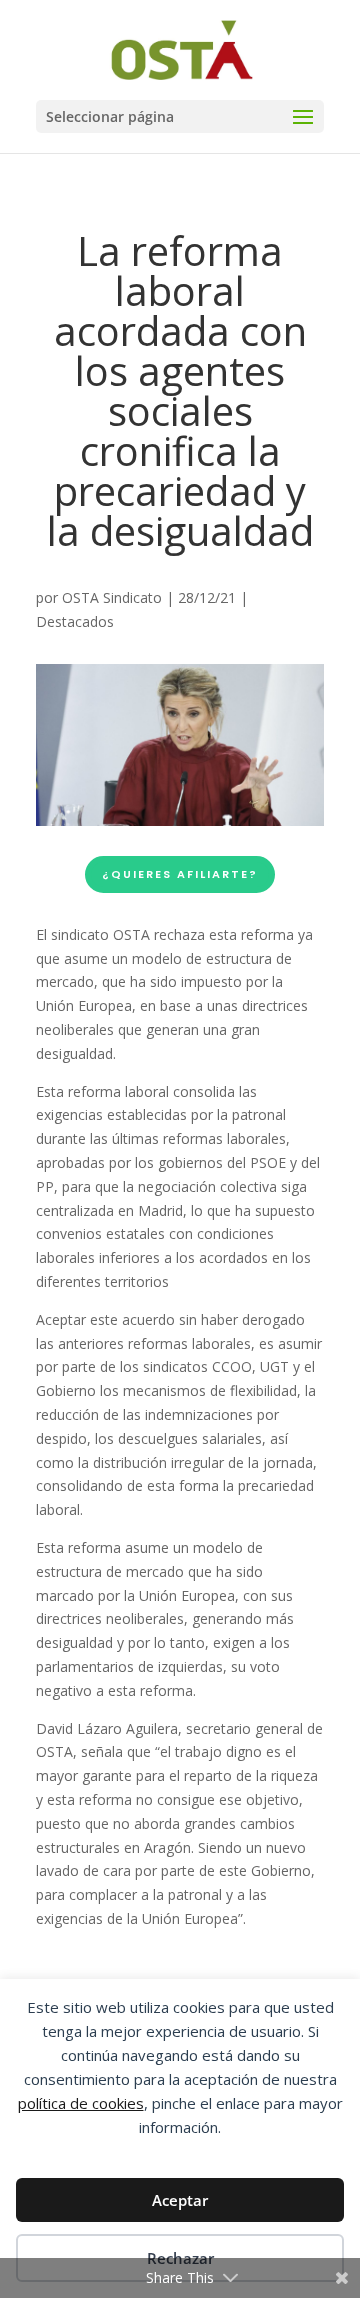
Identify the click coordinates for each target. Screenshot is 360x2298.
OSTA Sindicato (112, 597)
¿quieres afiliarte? (180, 874)
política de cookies (81, 2103)
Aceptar (180, 2200)
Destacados (75, 621)
